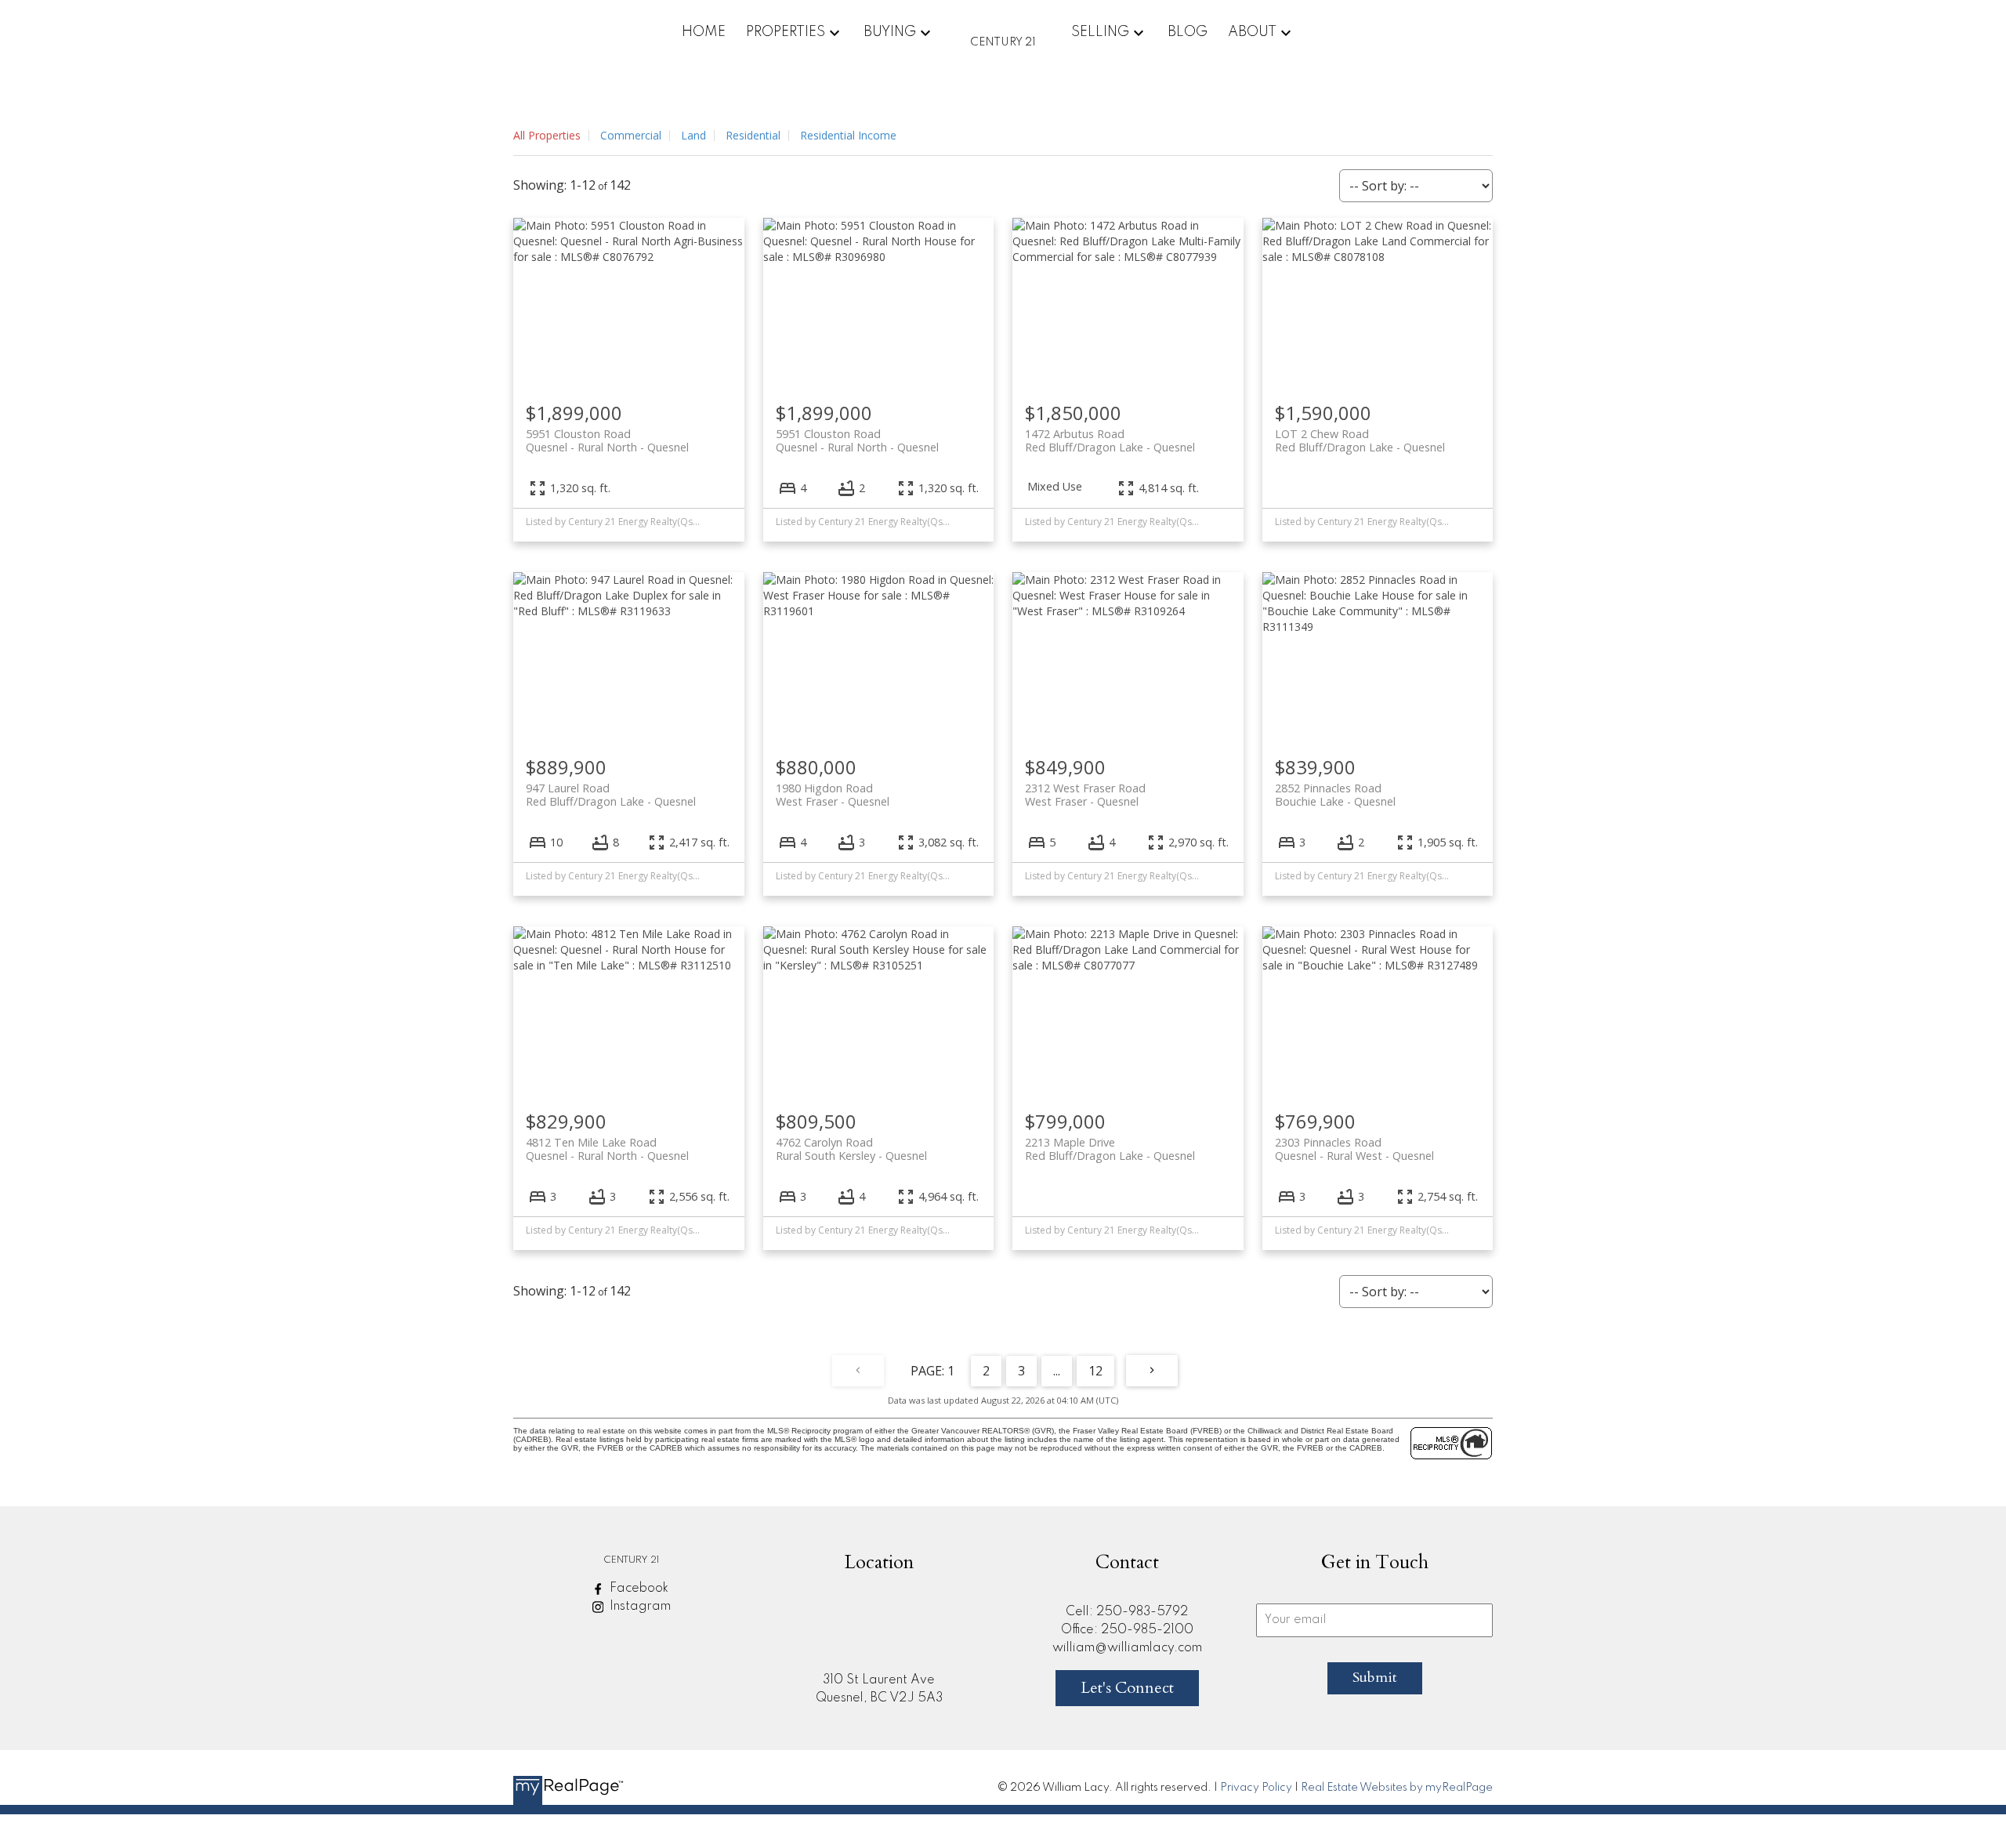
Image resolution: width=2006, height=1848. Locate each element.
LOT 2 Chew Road (1360, 440)
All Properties (547, 135)
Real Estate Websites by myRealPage (1397, 1788)
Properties (786, 32)
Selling (1100, 32)
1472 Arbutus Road (1110, 440)
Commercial (631, 135)
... (1057, 1371)
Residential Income (848, 135)
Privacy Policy (1256, 1788)
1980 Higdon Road (833, 795)
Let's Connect (1127, 1688)
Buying (890, 32)
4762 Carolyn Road (851, 1149)
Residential (753, 135)
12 (1095, 1371)
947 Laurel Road (611, 795)
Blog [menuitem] (1188, 32)
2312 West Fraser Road (1085, 795)
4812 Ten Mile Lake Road (607, 1149)
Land (693, 135)
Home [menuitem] (704, 32)
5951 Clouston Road (607, 440)
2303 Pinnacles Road (1354, 1149)
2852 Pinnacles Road (1335, 795)
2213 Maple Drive (1110, 1149)
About (1252, 32)
